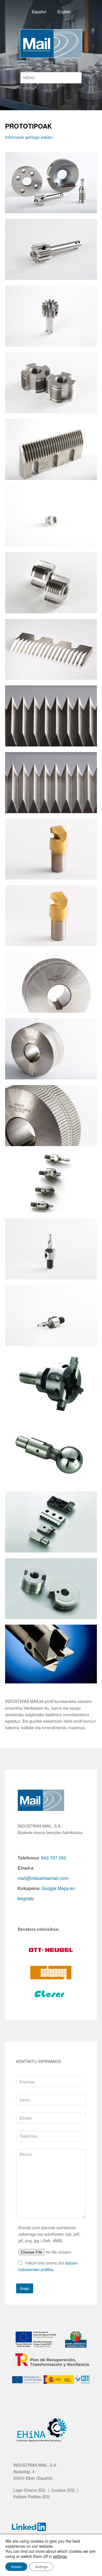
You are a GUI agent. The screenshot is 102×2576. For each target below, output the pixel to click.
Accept (16, 2567)
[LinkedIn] (29, 2528)
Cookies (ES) (63, 2490)
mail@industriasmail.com (43, 1878)
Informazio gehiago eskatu (29, 137)
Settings (41, 2567)
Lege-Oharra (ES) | (32, 2490)
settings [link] (60, 2556)
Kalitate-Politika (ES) (32, 2497)
